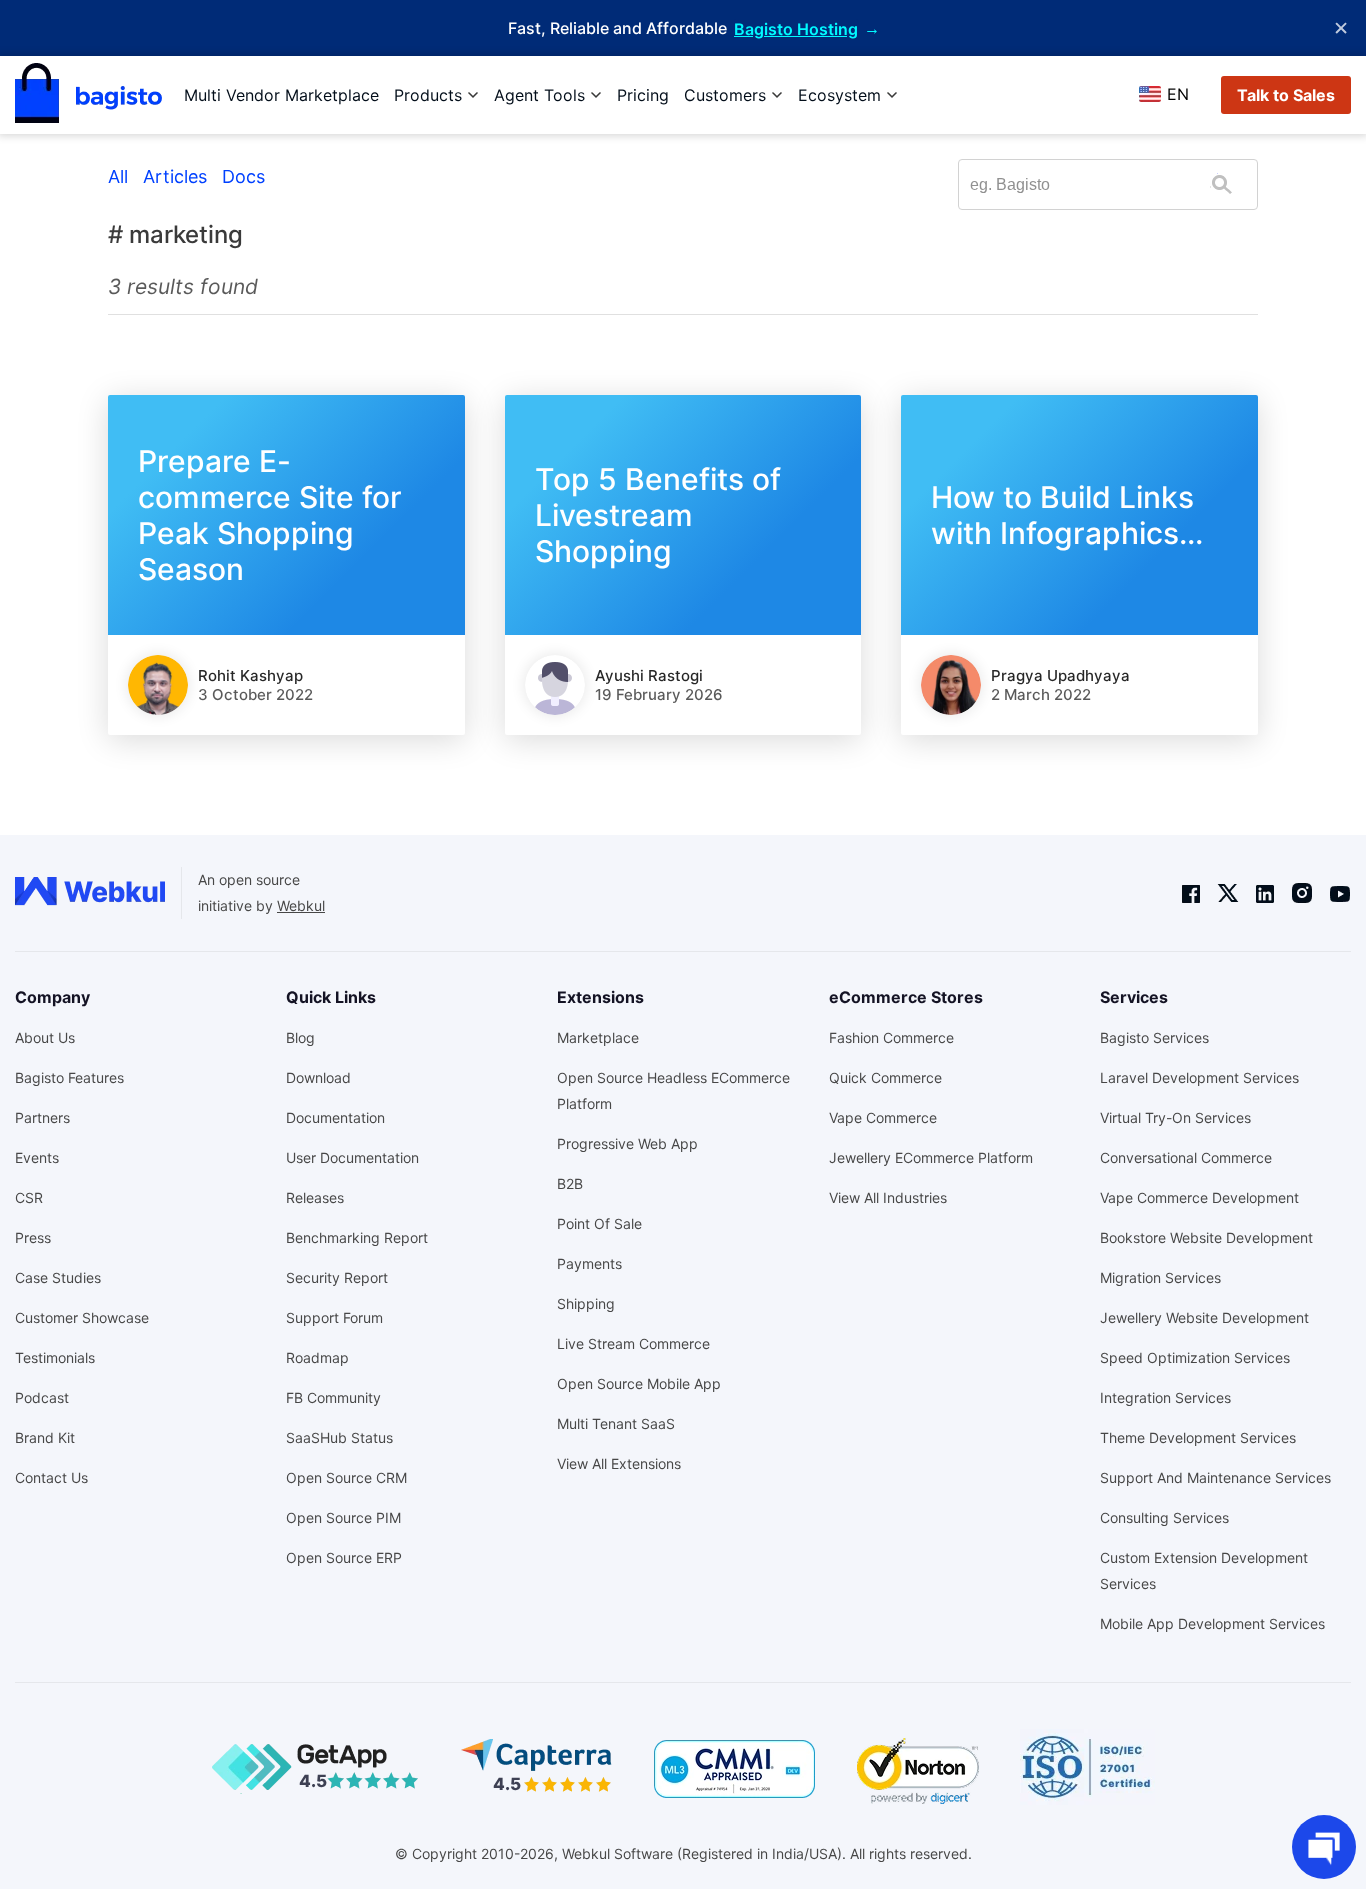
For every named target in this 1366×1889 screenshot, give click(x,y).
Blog (300, 1037)
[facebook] (1191, 893)
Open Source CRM (346, 1477)
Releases (315, 1197)
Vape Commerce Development (1199, 1197)
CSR (29, 1197)
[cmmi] (734, 1769)
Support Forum (334, 1317)
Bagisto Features (69, 1077)
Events (37, 1157)
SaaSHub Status (339, 1437)
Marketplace (598, 1037)
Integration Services (1165, 1397)
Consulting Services (1164, 1517)
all (118, 176)
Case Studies (58, 1277)
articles (175, 176)
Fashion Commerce (891, 1037)
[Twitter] (1228, 893)
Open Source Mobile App (639, 1383)
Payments (589, 1263)
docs (243, 176)
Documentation (335, 1117)
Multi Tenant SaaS (616, 1423)
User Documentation (352, 1157)
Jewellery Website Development (1204, 1317)
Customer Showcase (82, 1317)
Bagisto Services (1154, 1037)
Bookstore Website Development (1206, 1237)
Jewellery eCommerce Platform (931, 1157)
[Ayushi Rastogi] (555, 685)
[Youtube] (1340, 893)
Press (33, 1237)
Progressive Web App (627, 1143)
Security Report (337, 1277)
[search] (1221, 184)
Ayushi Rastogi (649, 675)
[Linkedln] (1265, 893)
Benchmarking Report (357, 1237)
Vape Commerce (883, 1117)
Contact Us (51, 1477)
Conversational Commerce (1186, 1157)
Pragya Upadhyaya (1060, 675)
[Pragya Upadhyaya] (951, 685)
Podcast (42, 1397)
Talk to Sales (1286, 95)
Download (318, 1077)
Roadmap (317, 1357)
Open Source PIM (343, 1517)
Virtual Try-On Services (1175, 1117)
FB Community (333, 1397)
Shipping (586, 1303)
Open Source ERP (344, 1557)
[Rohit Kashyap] (158, 685)
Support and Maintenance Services (1215, 1477)
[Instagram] (1302, 893)
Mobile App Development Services (1212, 1623)
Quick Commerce (885, 1077)
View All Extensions (619, 1463)
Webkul (301, 905)
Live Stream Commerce (633, 1343)
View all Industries (888, 1197)
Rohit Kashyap (250, 675)
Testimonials (55, 1357)
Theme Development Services (1198, 1437)
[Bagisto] (88, 95)
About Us (45, 1037)
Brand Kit (45, 1437)
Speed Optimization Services (1195, 1357)
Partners (42, 1117)
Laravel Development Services (1199, 1077)
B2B (570, 1183)
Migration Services (1160, 1277)
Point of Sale (599, 1223)
